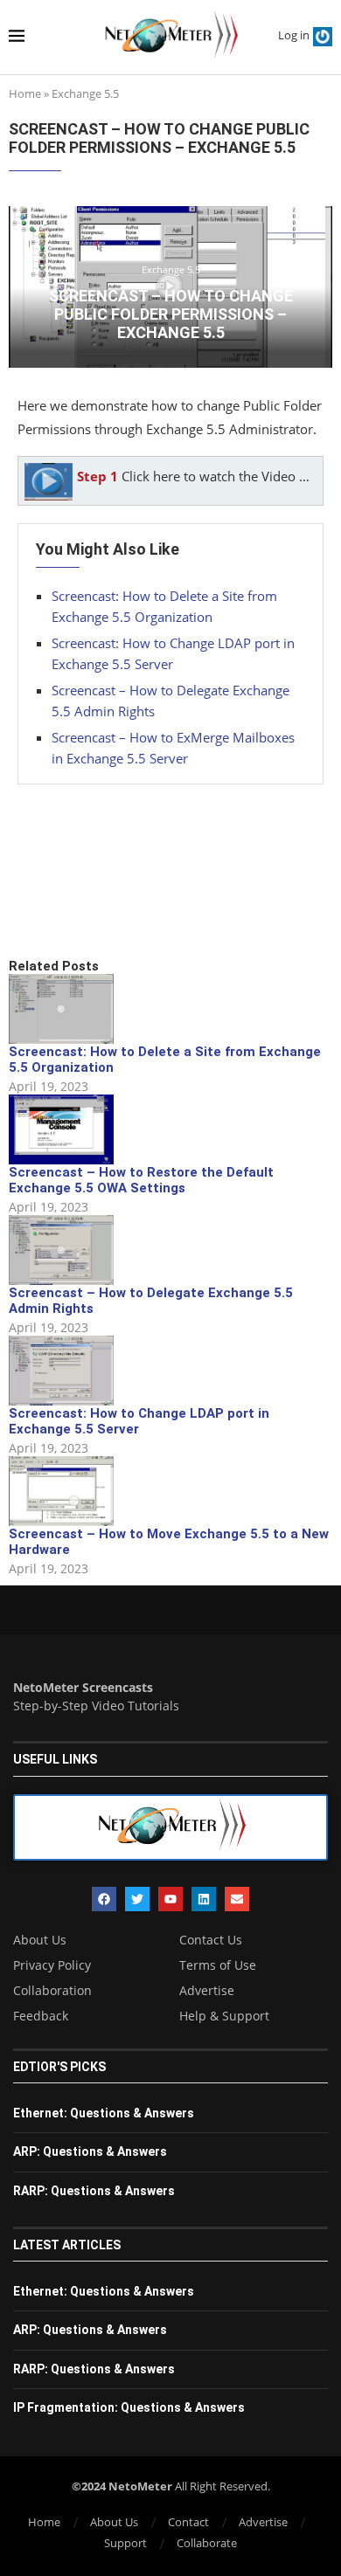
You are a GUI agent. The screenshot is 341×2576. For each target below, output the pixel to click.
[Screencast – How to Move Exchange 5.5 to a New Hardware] (61, 1491)
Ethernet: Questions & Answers (104, 2113)
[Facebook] (104, 1899)
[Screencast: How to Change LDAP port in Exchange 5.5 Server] (61, 1371)
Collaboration (52, 1991)
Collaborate (207, 2543)
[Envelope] (237, 1899)
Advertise (207, 1991)
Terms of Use (218, 1965)
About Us (40, 1940)
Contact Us (211, 1940)
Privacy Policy (52, 1965)
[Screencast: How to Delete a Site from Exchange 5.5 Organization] (61, 1009)
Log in (294, 35)
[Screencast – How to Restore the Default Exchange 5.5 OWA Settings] (61, 1129)
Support (125, 2543)
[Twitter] (137, 1899)
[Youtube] (170, 1899)
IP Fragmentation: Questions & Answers (129, 2407)
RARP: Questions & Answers (94, 2191)
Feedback (41, 2016)
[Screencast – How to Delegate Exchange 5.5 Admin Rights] (61, 1250)
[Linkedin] (204, 1899)
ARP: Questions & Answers (90, 2151)
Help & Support (224, 2016)
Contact (188, 2522)
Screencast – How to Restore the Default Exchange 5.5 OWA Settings (141, 1180)
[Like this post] (137, 898)
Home (25, 93)
